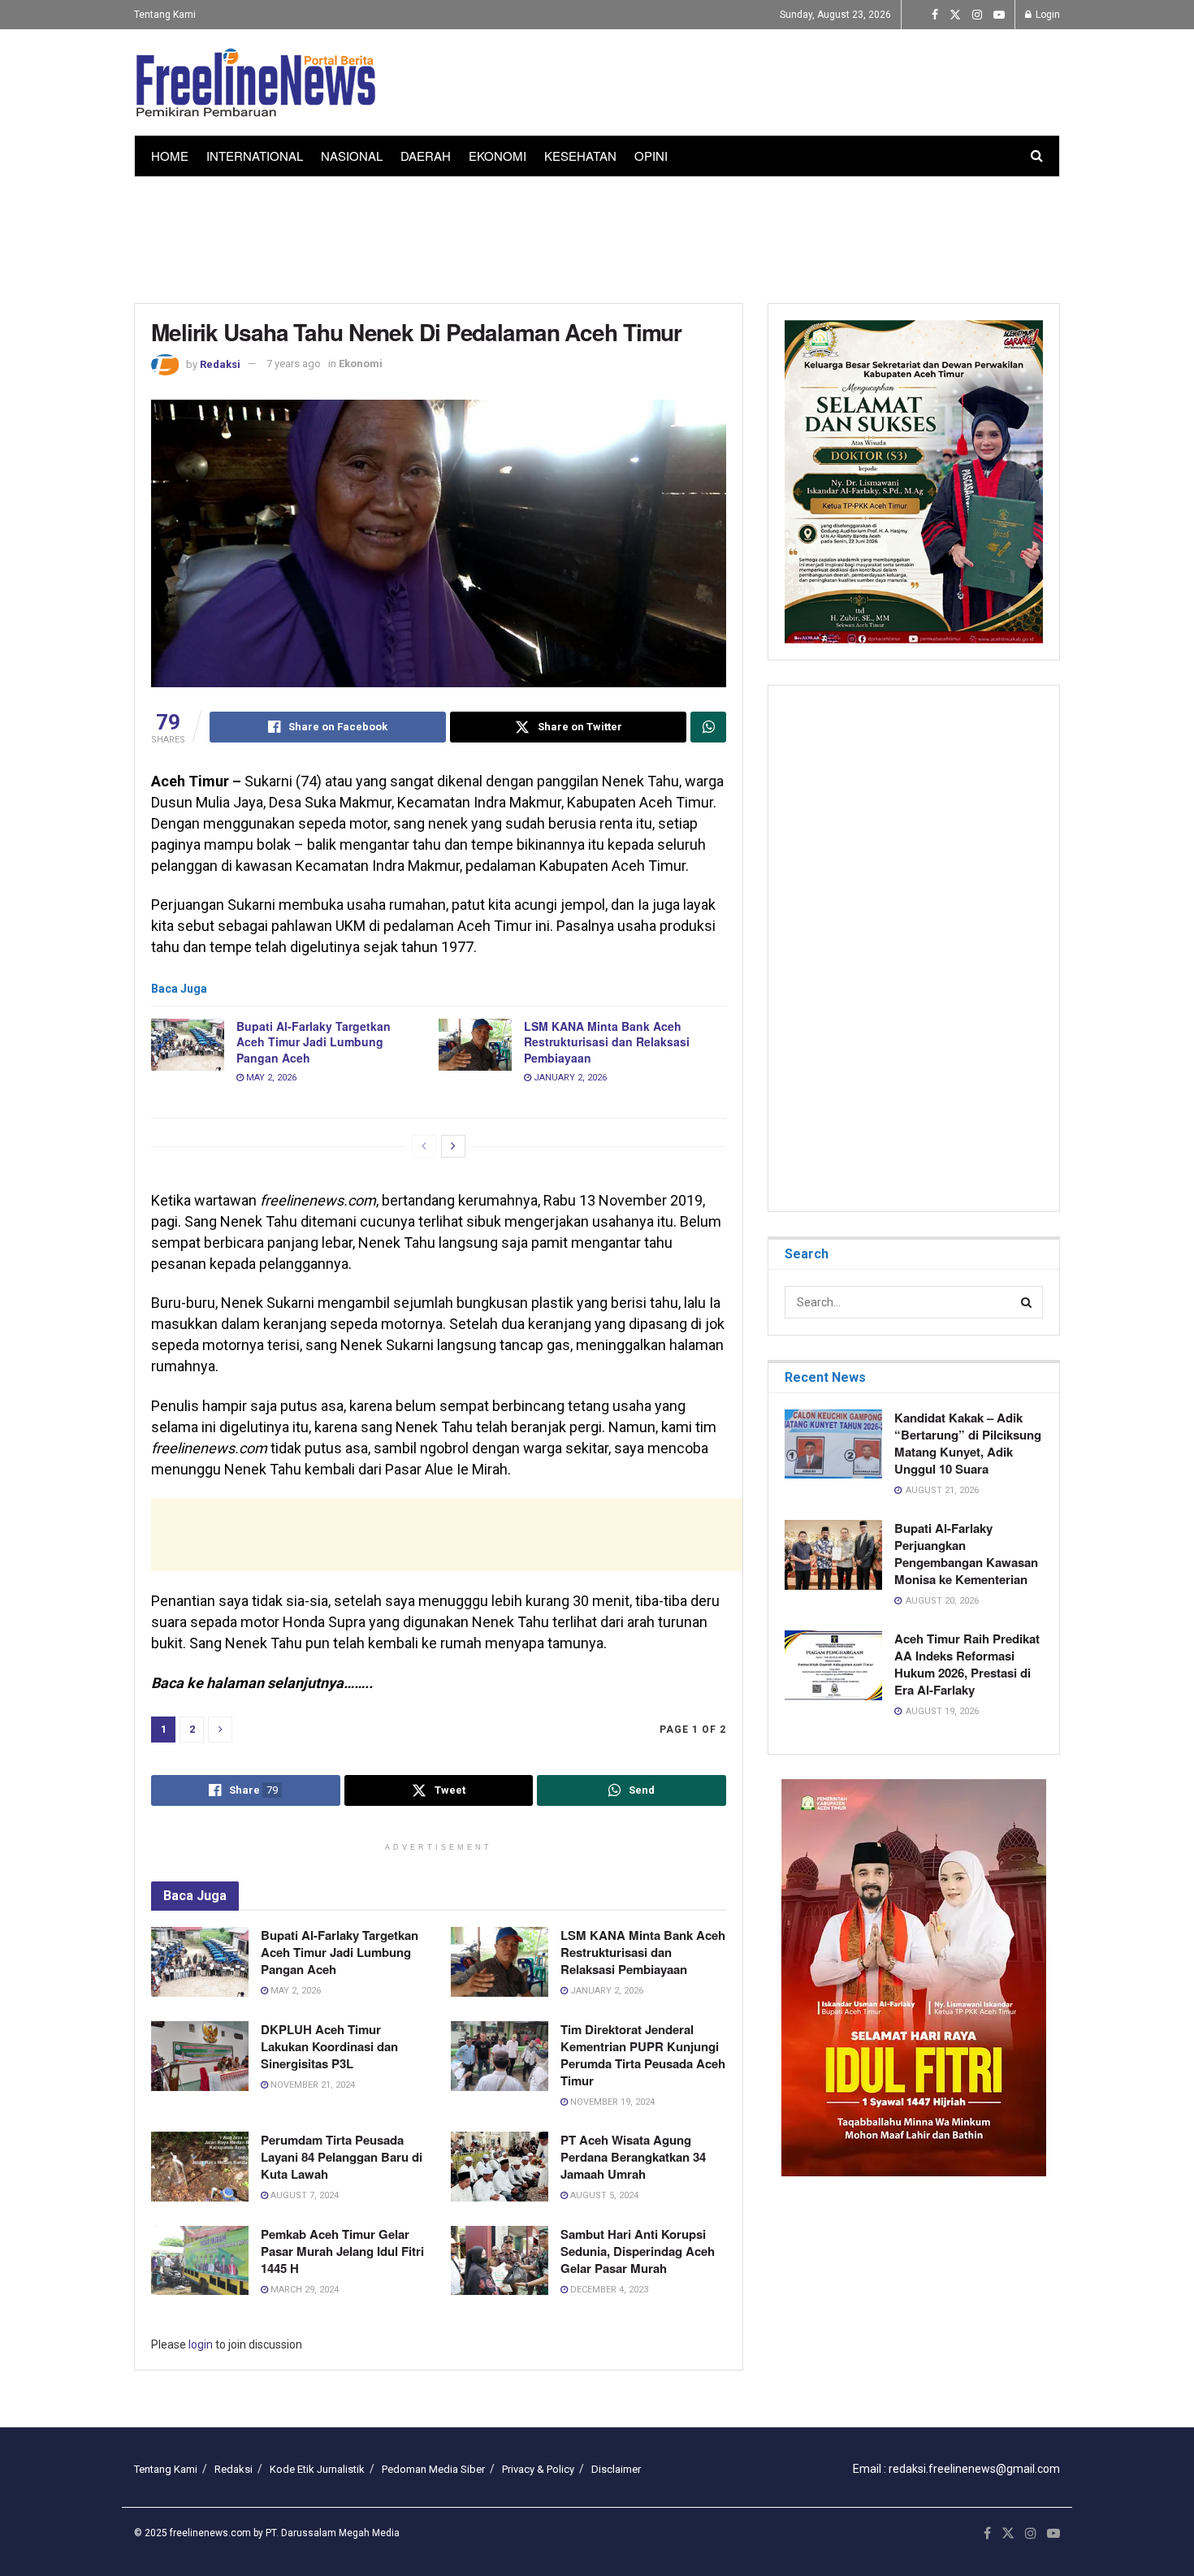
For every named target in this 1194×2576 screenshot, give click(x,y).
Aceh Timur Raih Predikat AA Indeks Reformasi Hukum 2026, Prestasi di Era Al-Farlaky (967, 1664)
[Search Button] (1037, 156)
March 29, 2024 (303, 2290)
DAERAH (426, 156)
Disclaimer (616, 2469)
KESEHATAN (580, 156)
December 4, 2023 (608, 2290)
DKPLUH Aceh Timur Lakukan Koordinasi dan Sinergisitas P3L (329, 2046)
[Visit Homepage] (256, 83)
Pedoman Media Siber (433, 2469)
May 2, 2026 (270, 1078)
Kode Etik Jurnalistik (317, 2469)
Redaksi (220, 364)
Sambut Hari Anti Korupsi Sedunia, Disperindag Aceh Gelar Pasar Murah (638, 2251)
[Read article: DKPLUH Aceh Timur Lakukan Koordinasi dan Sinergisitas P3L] (200, 2056)
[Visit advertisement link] (914, 1978)
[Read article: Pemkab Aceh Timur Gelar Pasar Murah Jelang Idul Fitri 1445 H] (200, 2261)
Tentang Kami (165, 15)
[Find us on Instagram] (977, 15)
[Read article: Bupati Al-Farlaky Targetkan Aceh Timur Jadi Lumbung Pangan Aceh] (188, 1045)
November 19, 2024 (611, 2102)
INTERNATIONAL (255, 156)
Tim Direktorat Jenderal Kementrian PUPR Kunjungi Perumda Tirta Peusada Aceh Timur (643, 2055)
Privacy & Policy (538, 2469)
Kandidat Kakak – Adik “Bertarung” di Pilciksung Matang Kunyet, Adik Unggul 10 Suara (968, 1443)
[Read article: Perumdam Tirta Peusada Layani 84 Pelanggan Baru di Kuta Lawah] (200, 2167)
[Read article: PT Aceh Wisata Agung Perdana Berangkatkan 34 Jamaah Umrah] (500, 2167)
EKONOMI (497, 156)
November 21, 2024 (311, 2085)
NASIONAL (352, 156)
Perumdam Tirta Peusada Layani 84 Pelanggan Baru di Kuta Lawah (342, 2157)
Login (1047, 15)
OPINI (651, 156)
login (201, 2344)
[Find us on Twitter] (955, 15)
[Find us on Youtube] (999, 15)
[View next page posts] (453, 1146)
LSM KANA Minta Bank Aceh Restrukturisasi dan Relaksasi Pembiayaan (607, 1042)
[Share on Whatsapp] (708, 727)
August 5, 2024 (603, 2195)
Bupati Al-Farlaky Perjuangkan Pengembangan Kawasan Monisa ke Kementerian (966, 1554)
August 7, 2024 (303, 2195)
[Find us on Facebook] (935, 15)
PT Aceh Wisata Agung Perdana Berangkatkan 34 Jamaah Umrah (633, 2157)
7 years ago (294, 364)
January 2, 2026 (569, 1078)
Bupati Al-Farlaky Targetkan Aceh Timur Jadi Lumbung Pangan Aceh (315, 1042)
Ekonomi (361, 364)
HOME (170, 156)
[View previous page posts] (424, 1146)
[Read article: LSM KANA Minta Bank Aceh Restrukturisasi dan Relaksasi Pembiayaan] (475, 1045)
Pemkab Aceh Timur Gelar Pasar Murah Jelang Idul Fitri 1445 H (342, 2251)
